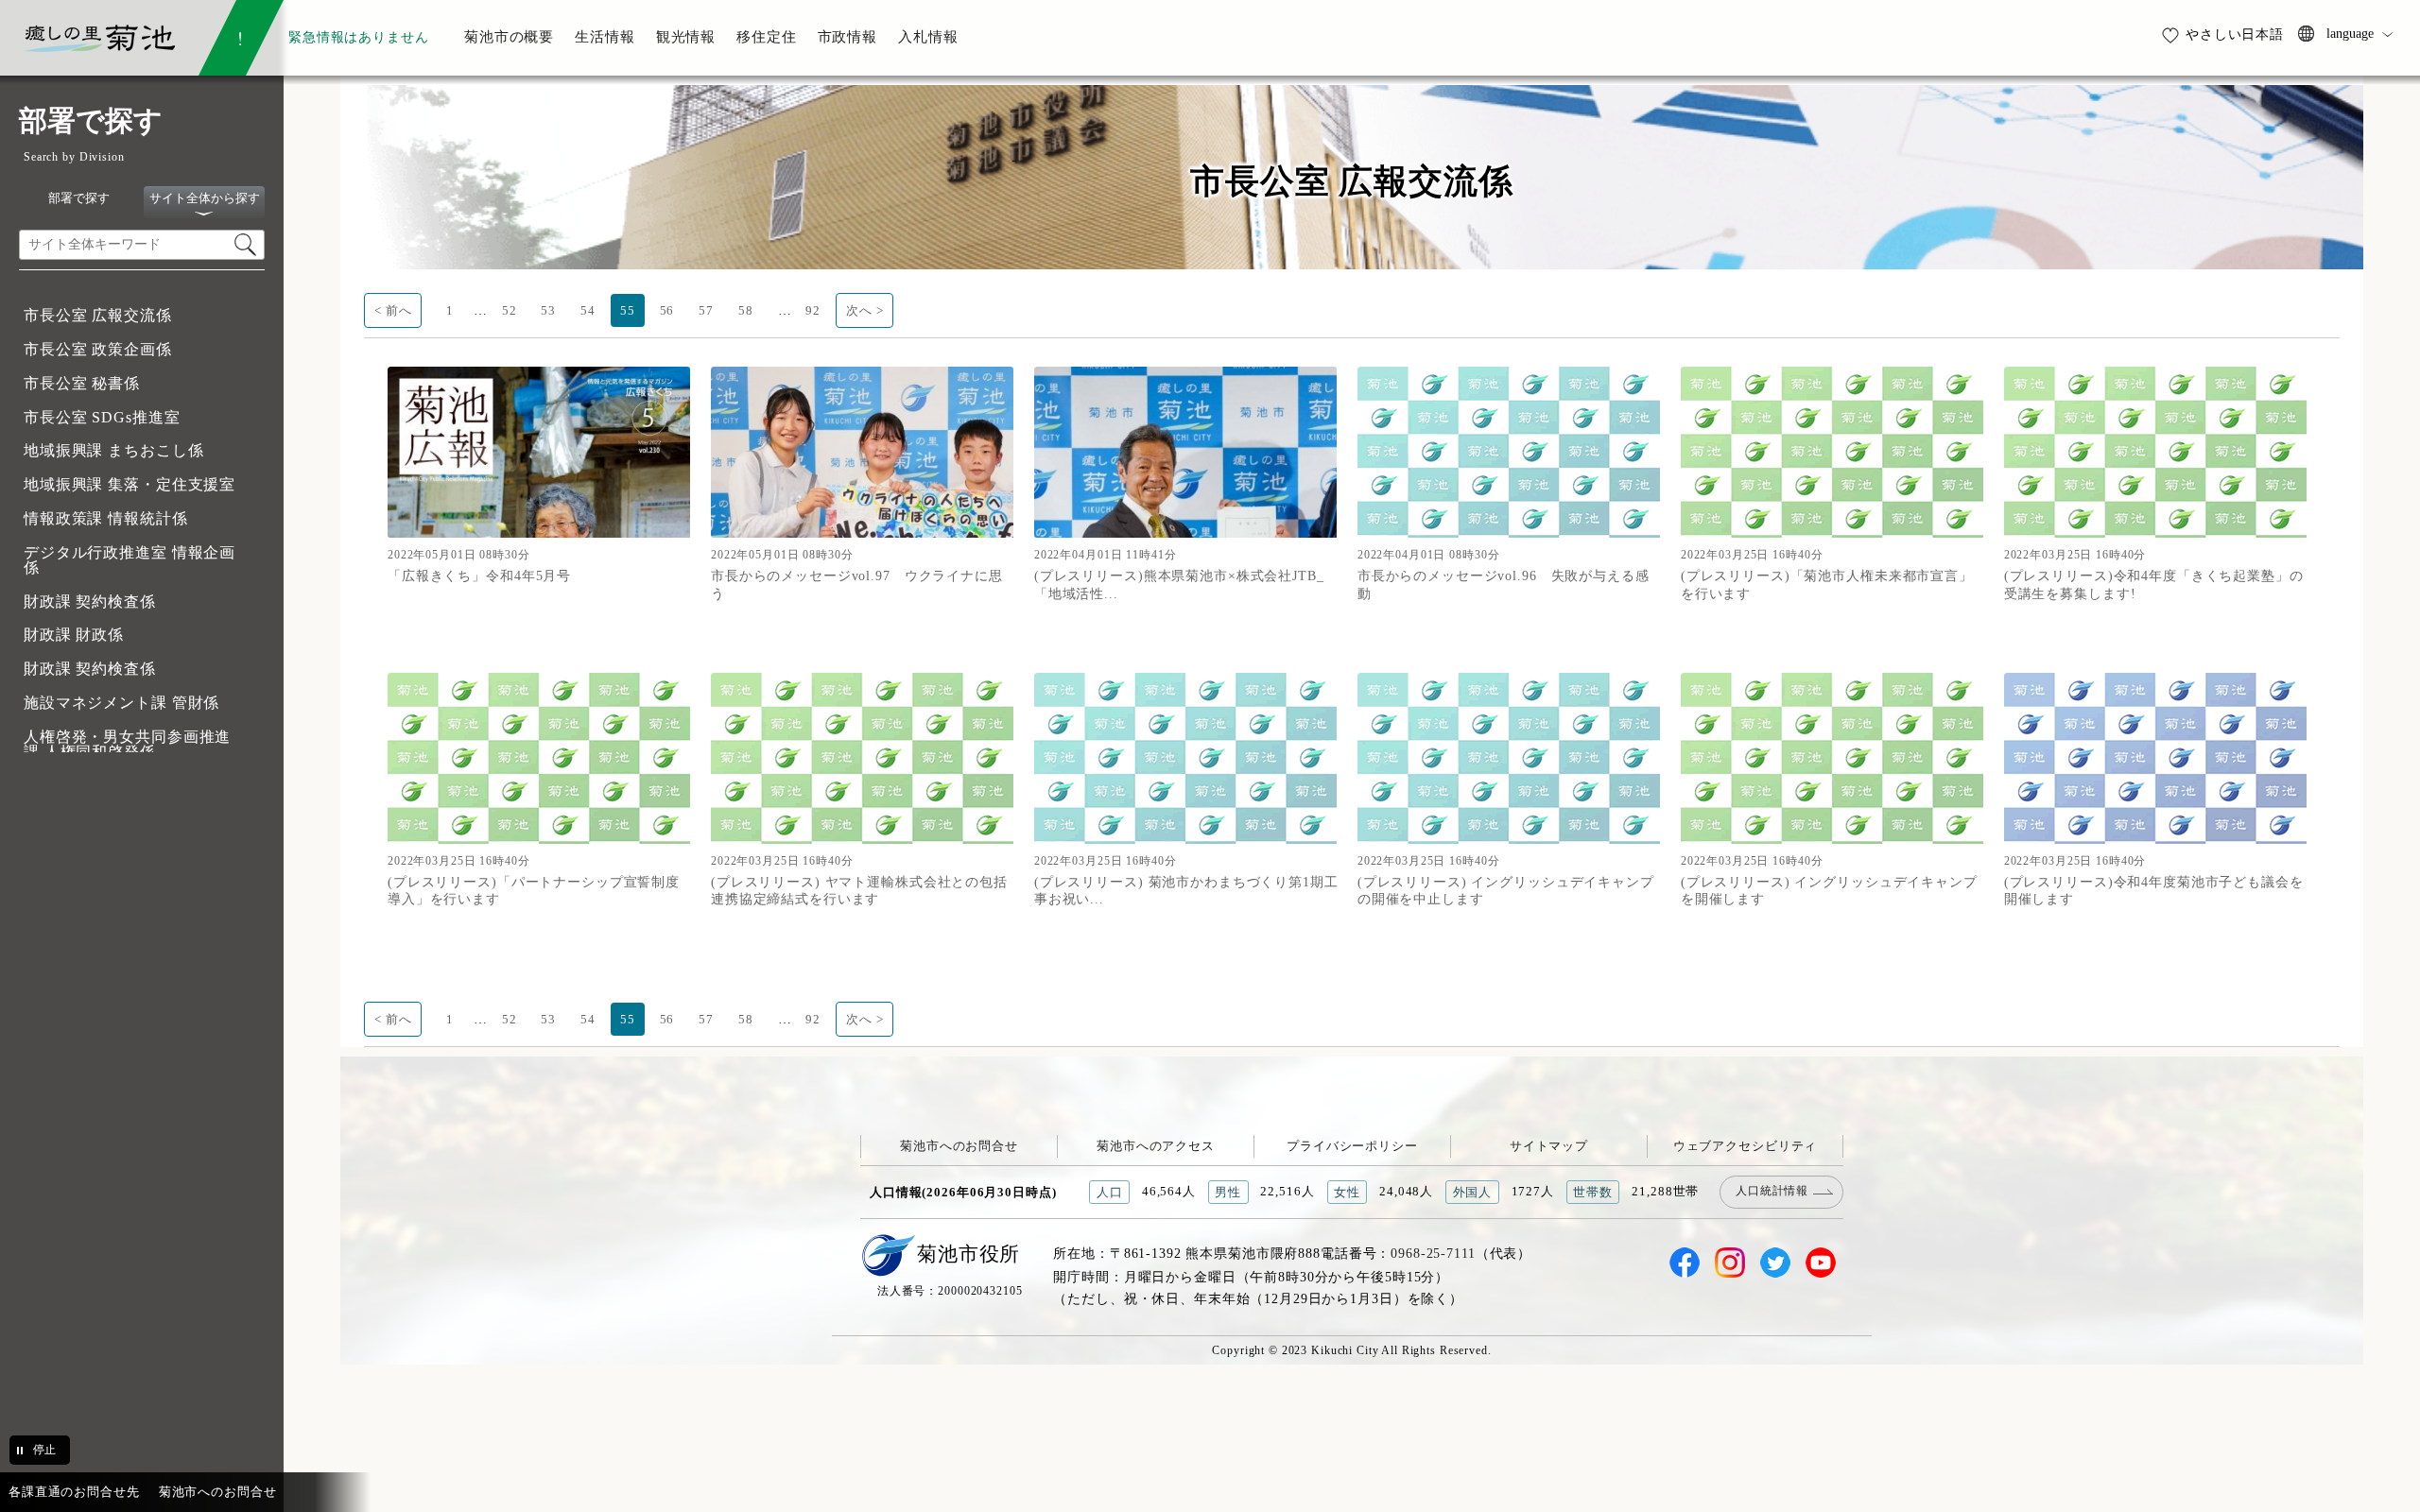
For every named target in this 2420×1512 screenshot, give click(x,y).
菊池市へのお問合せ (959, 1146)
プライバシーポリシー (1352, 1146)
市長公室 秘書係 (82, 383)
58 (746, 310)
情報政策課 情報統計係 (106, 518)
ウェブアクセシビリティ (1746, 1146)
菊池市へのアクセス (1156, 1146)
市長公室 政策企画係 (98, 349)
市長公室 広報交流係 (98, 315)
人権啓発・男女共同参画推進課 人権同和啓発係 (127, 744)
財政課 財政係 (74, 635)
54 (588, 310)
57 (706, 310)
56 (667, 310)
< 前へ (393, 310)
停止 (44, 1450)
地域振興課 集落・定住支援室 (130, 484)
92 (813, 310)
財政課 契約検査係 (90, 601)
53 (548, 310)
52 (510, 310)
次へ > (864, 310)
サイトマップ (1549, 1146)
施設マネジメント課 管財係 (121, 703)
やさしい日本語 (2235, 34)
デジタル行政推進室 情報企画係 (130, 560)
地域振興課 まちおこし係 (113, 450)
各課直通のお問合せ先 (74, 1492)
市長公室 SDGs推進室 (102, 417)
